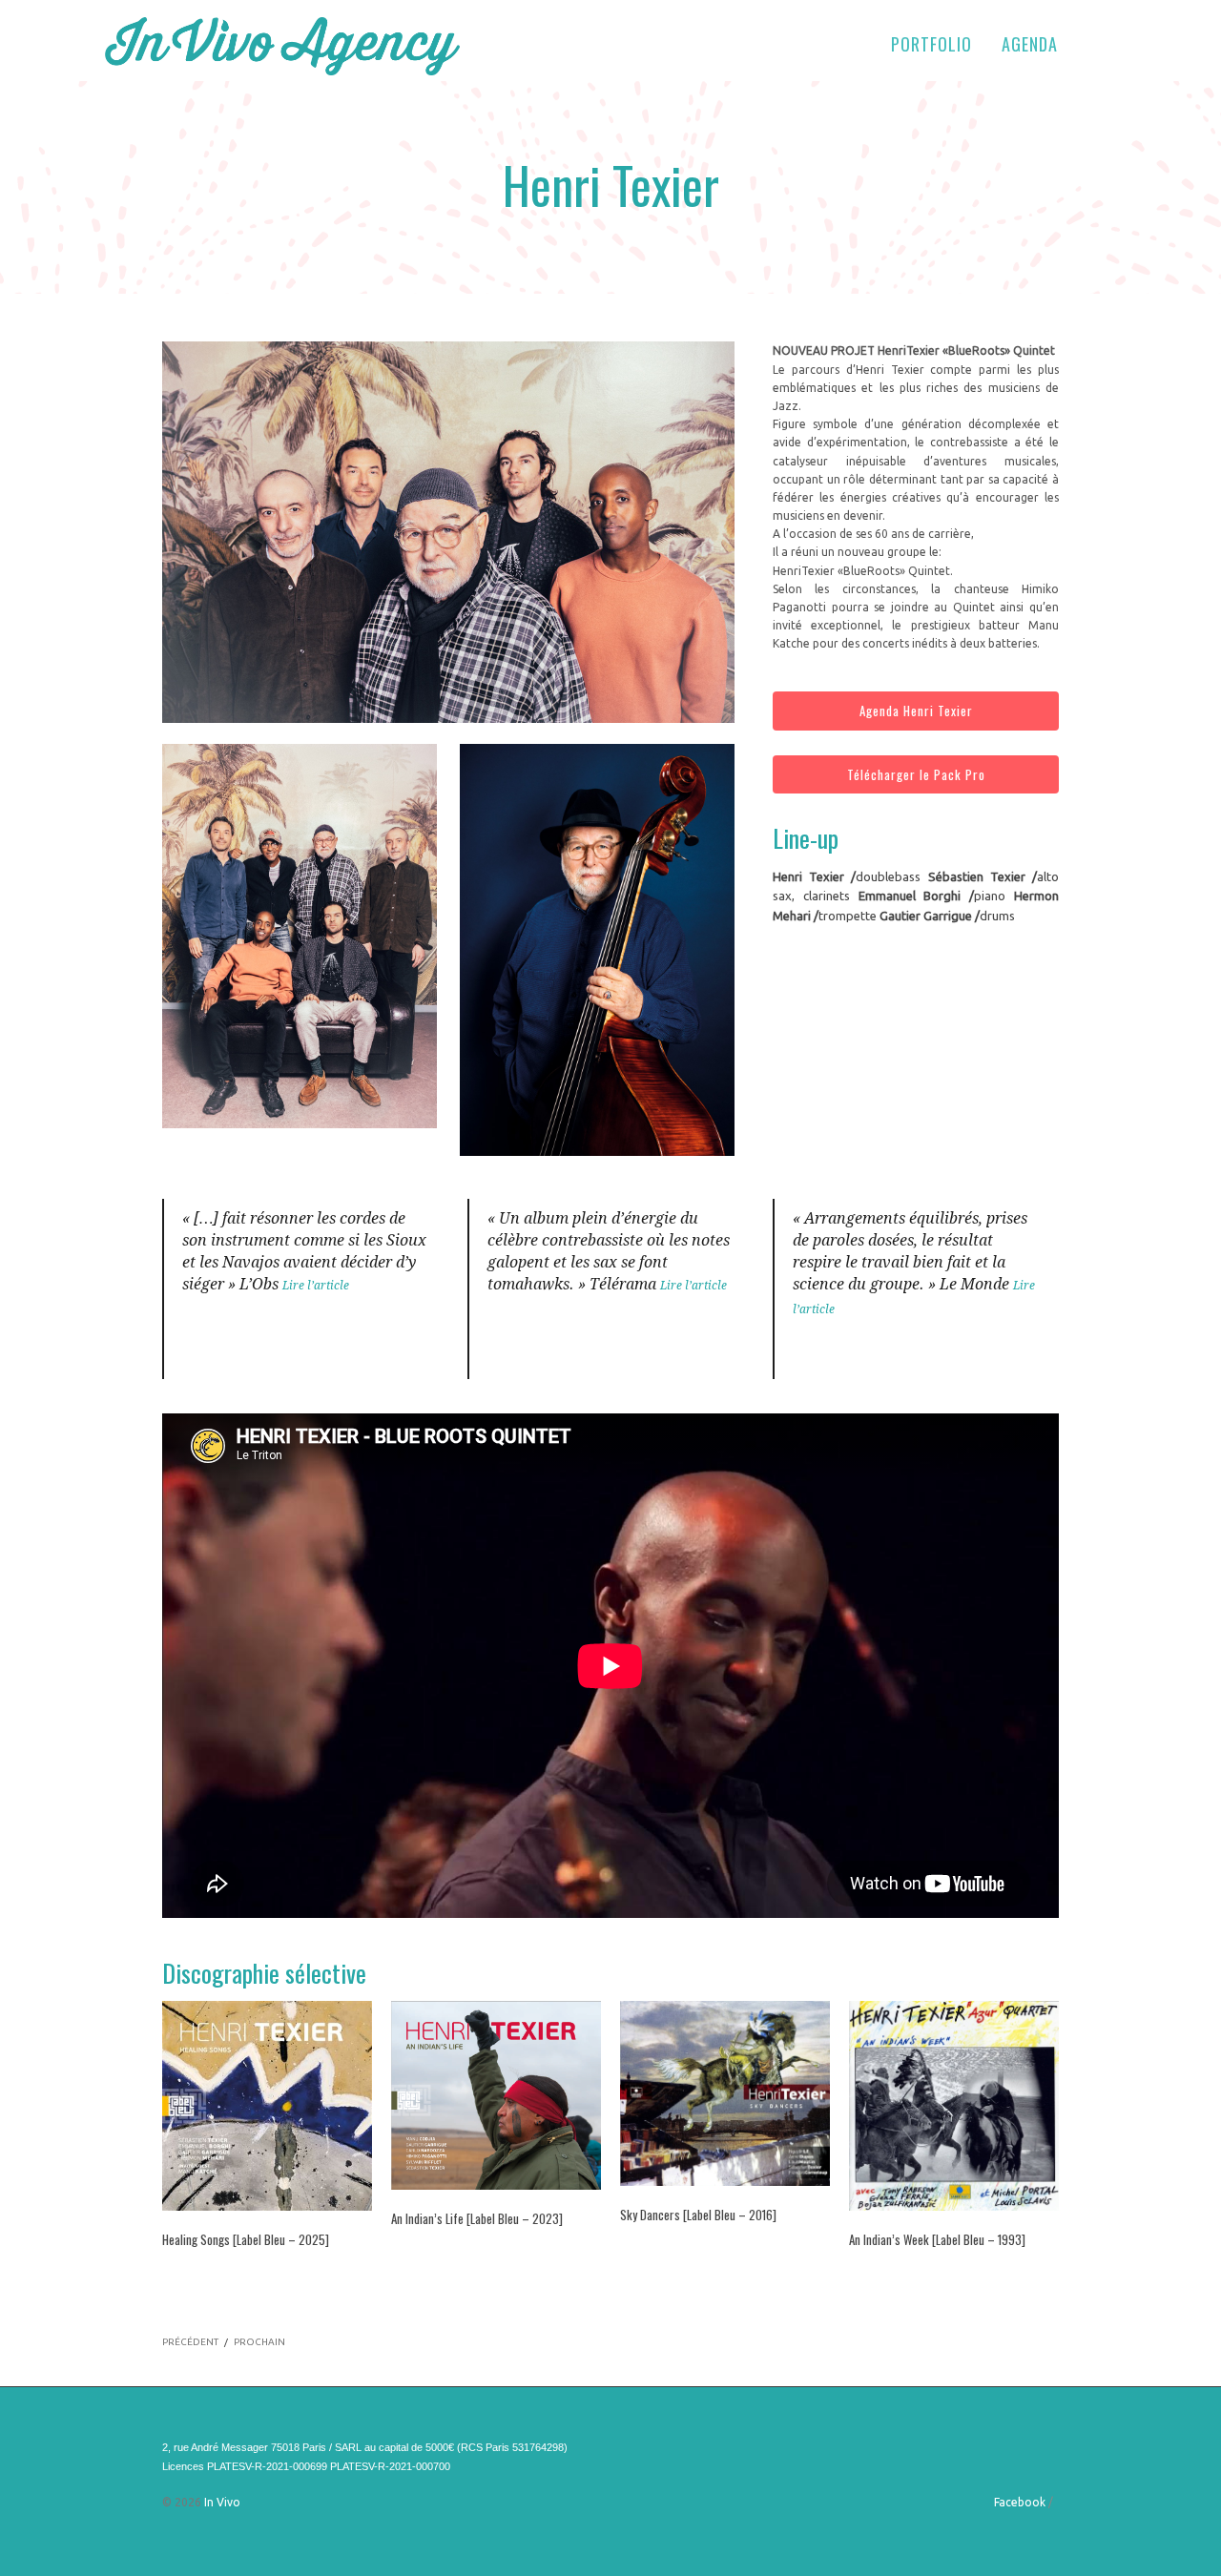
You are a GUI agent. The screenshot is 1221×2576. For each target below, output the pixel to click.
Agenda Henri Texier (916, 711)
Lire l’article (316, 1286)
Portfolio (931, 44)
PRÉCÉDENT (190, 2342)
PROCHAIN (259, 2342)
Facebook (1020, 2502)
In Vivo (222, 2502)
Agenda (1030, 44)
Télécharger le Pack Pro (916, 774)
